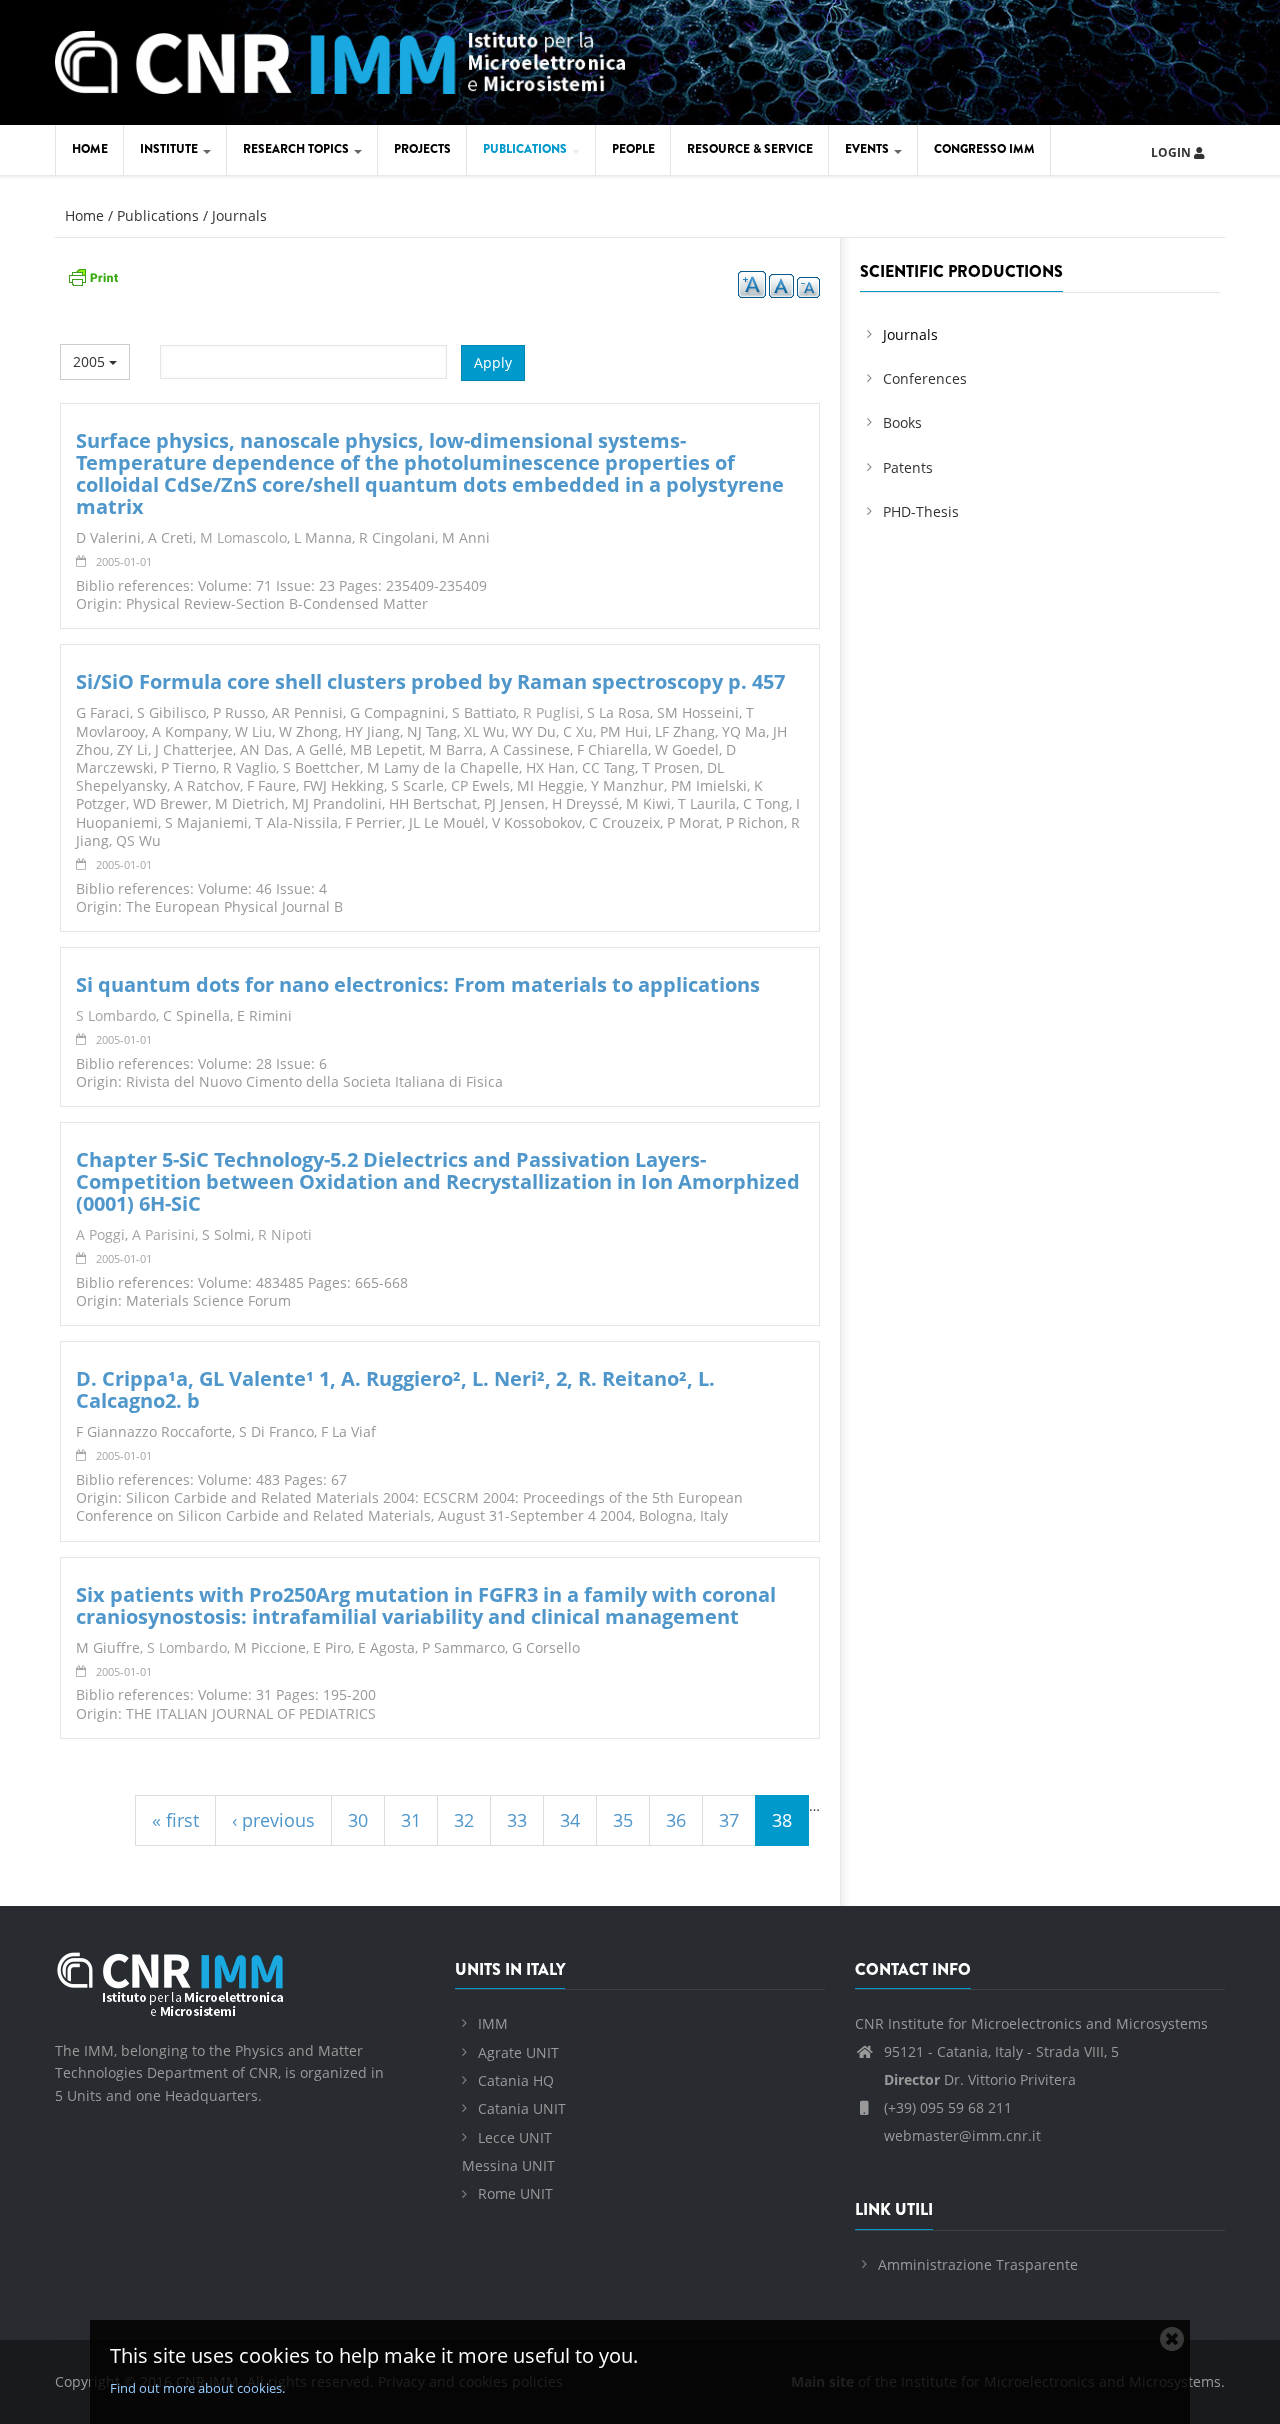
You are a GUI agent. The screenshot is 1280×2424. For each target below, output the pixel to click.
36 (676, 1820)
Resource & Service (750, 149)
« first (175, 1820)
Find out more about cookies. (197, 2388)
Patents (908, 467)
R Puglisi (551, 712)
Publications (526, 149)
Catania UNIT (522, 2108)
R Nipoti (285, 1234)
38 (782, 1820)
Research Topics (297, 149)
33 (517, 1820)
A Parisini (163, 1234)
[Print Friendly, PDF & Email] (93, 275)
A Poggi (100, 1234)
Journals (239, 215)
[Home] (340, 59)
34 (570, 1820)
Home (90, 149)
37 (729, 1820)
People (633, 149)
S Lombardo (116, 1015)
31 (411, 1820)
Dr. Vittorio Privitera (980, 2079)
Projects (422, 149)
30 (358, 1820)
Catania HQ (516, 2080)
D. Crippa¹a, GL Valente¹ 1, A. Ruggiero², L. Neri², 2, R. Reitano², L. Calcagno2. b (395, 1389)
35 (623, 1820)
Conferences (925, 378)
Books (902, 422)
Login (1172, 152)
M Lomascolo (243, 537)
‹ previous (273, 1820)
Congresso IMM (984, 149)
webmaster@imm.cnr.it (960, 2135)
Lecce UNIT (515, 2137)
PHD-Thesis (921, 511)
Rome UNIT (515, 2193)
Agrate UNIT (518, 2052)
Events (868, 149)
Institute (170, 149)
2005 (91, 361)
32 (464, 1820)
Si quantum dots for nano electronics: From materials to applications (418, 984)
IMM (493, 2023)
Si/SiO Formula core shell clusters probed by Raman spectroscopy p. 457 (430, 681)
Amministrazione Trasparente (978, 2264)
